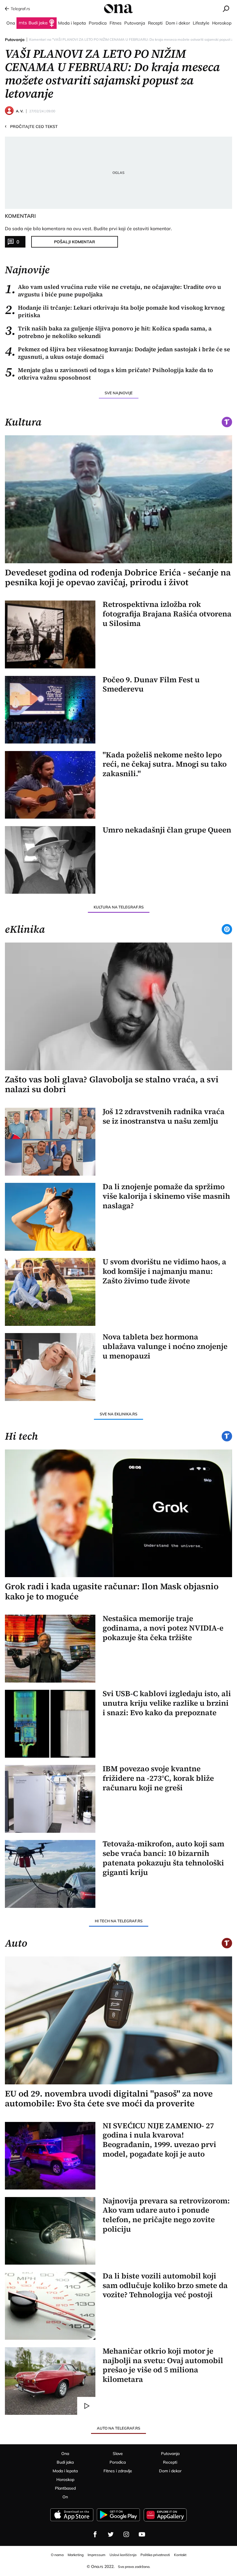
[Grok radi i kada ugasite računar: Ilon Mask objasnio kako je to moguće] (119, 1513)
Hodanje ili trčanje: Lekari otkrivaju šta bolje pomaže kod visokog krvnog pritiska (115, 311)
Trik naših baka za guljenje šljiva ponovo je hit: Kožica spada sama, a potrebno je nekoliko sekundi (108, 332)
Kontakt (180, 2555)
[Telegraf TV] (142, 2534)
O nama (57, 2555)
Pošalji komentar (75, 242)
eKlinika (25, 929)
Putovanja (15, 40)
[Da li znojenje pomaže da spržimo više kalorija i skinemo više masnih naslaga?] (50, 1217)
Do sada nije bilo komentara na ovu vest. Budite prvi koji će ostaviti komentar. (88, 228)
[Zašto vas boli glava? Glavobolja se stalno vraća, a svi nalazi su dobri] (119, 1006)
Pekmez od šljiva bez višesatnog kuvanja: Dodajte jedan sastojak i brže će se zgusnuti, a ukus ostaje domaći (117, 353)
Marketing (76, 2555)
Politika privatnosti (155, 2555)
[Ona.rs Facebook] (95, 2534)
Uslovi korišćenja (123, 2555)
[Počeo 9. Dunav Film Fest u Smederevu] (50, 710)
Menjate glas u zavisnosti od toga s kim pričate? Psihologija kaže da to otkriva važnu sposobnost (109, 374)
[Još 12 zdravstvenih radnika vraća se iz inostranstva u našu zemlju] (50, 1142)
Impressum (97, 2555)
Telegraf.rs (20, 9)
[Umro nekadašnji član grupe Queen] (50, 860)
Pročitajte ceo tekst (31, 126)
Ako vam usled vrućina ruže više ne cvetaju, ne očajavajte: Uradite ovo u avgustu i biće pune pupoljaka (113, 291)
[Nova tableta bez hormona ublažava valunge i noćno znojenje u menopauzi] (50, 1367)
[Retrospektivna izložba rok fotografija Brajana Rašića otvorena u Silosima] (50, 634)
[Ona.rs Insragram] (126, 2534)
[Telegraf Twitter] (111, 2534)
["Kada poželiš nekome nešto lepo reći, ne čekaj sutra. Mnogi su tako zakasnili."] (50, 785)
